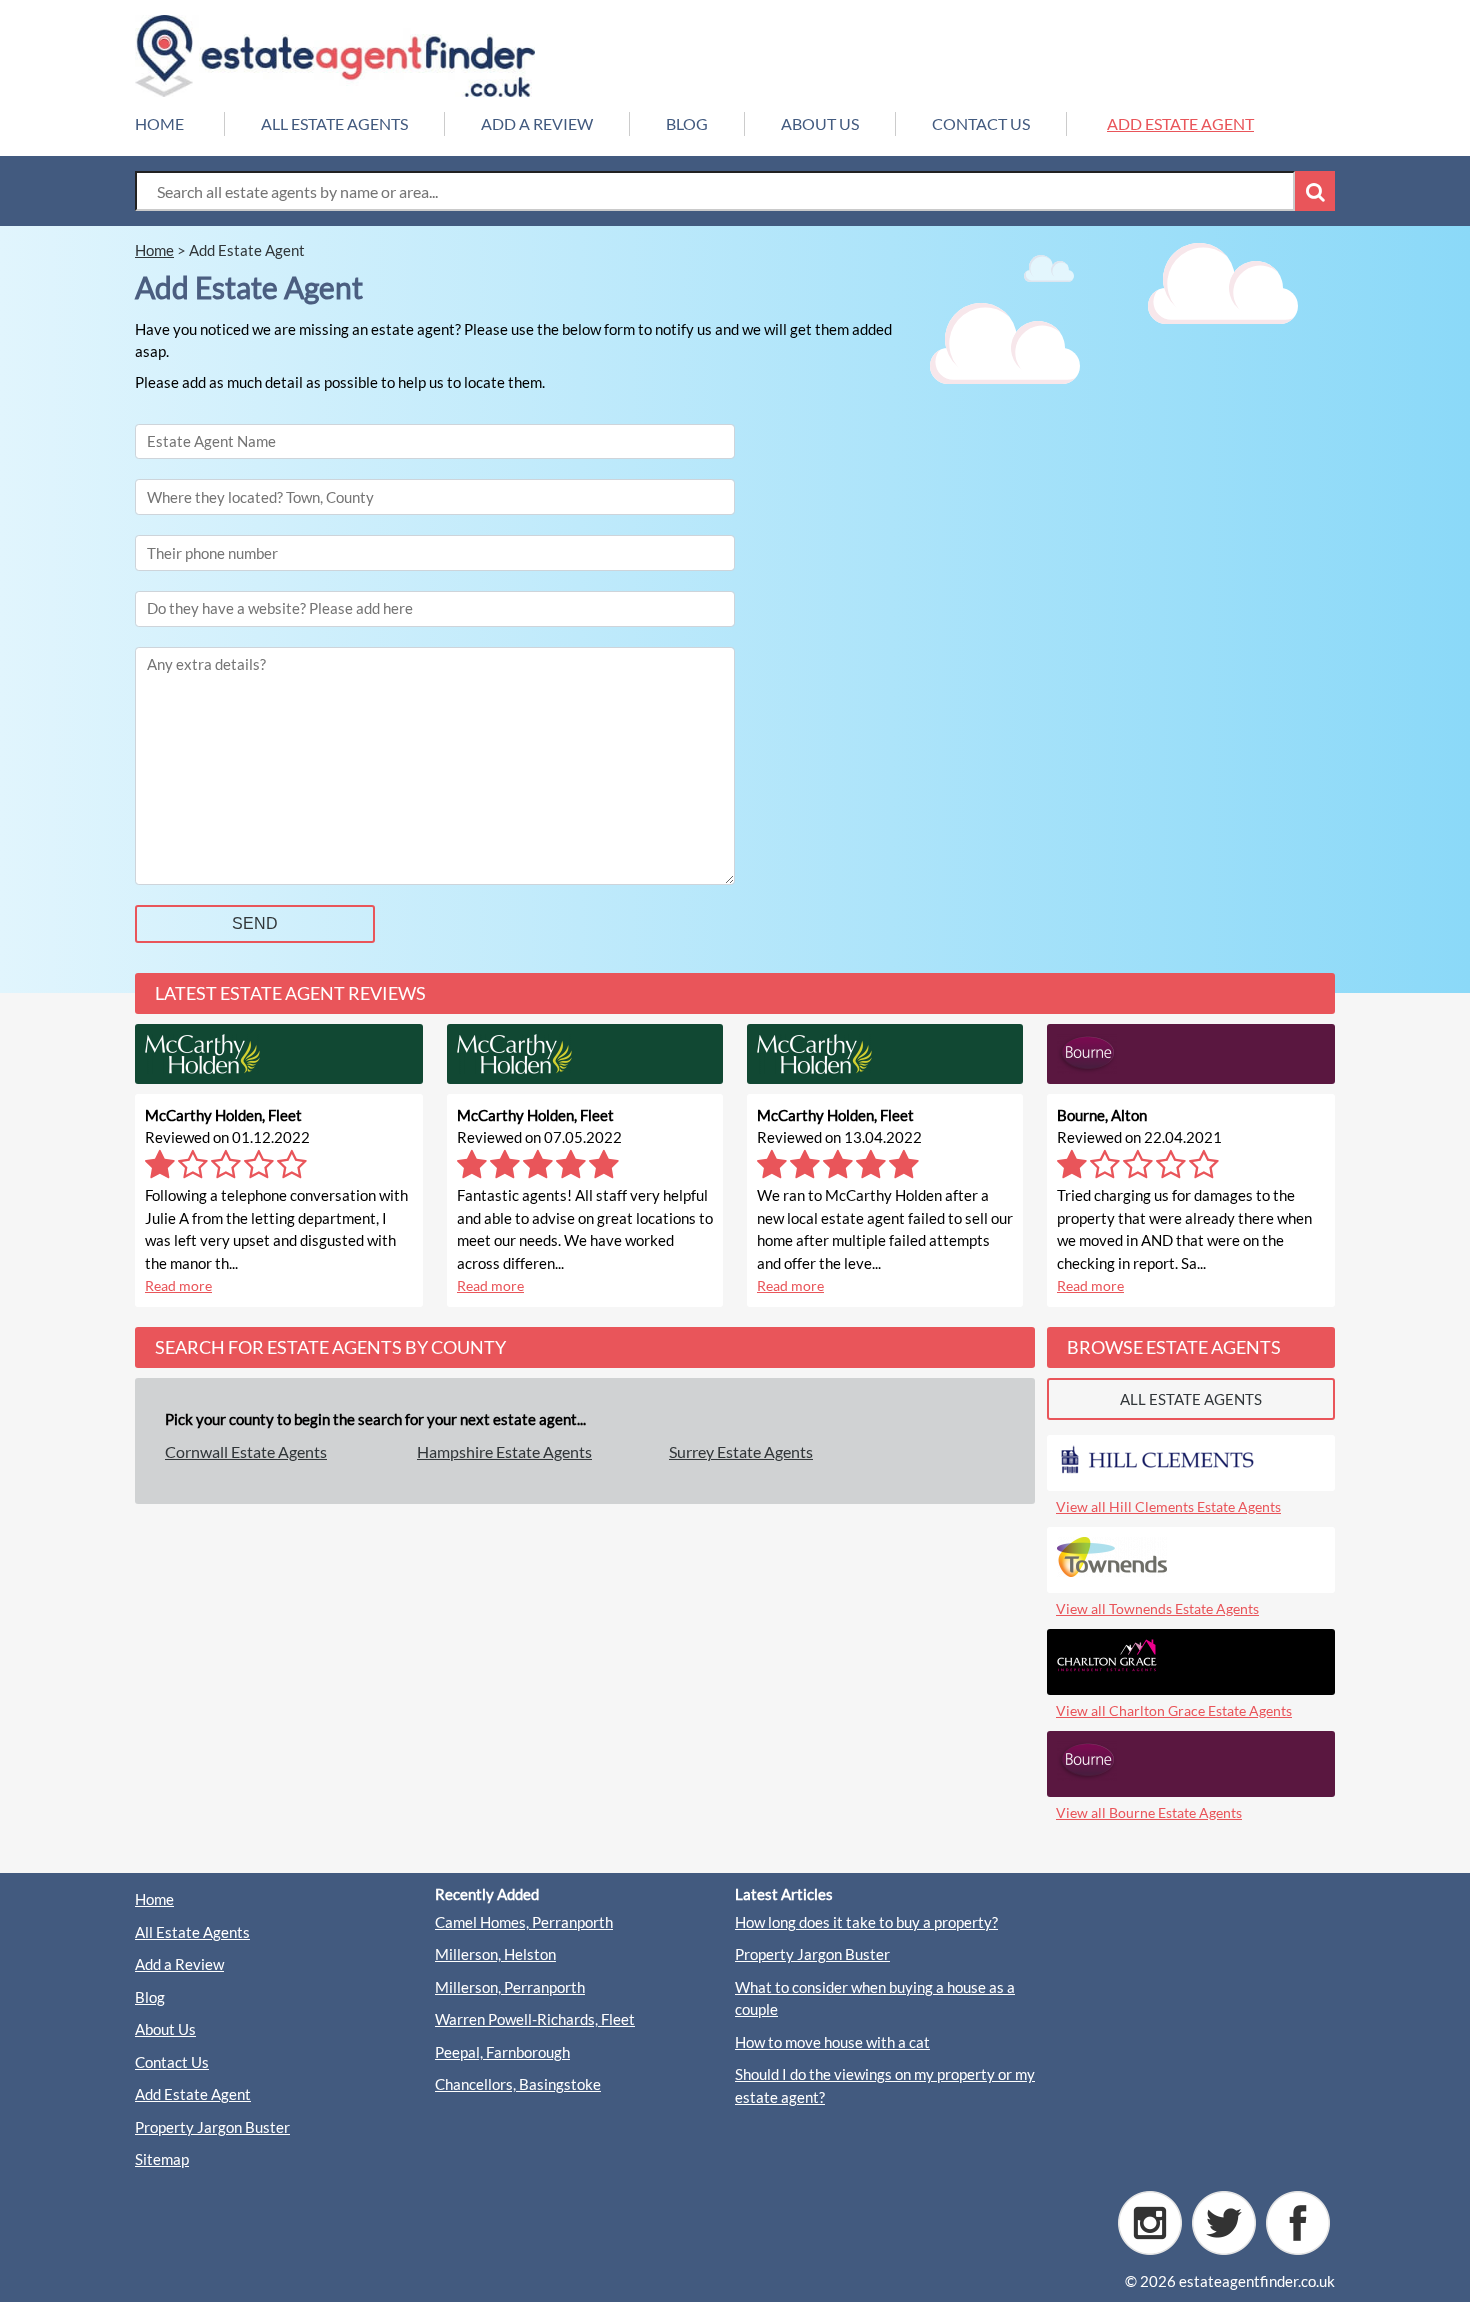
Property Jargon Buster (212, 2127)
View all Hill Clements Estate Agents (1168, 1506)
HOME (159, 123)
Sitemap (162, 2159)
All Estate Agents (192, 1932)
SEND (255, 923)
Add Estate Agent (193, 2094)
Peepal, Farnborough (502, 2052)
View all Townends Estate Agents (1157, 1608)
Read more (178, 1285)
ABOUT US (820, 123)
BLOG (687, 123)
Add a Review (179, 1964)
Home (154, 1899)
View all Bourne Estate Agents (1149, 1812)
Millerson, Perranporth (510, 1987)
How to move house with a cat (832, 2042)
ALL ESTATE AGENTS (334, 123)
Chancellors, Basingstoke (518, 2084)
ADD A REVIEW (537, 123)
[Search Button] (1315, 191)
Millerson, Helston (495, 1954)
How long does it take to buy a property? (866, 1922)
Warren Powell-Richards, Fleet (535, 2019)
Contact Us (172, 2062)
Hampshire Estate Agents (504, 1451)
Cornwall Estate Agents (246, 1451)
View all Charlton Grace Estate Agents (1174, 1710)
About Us (165, 2029)
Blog (150, 1997)
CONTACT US (981, 123)
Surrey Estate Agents (741, 1451)
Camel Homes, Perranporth (524, 1922)
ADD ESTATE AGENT (1180, 123)
